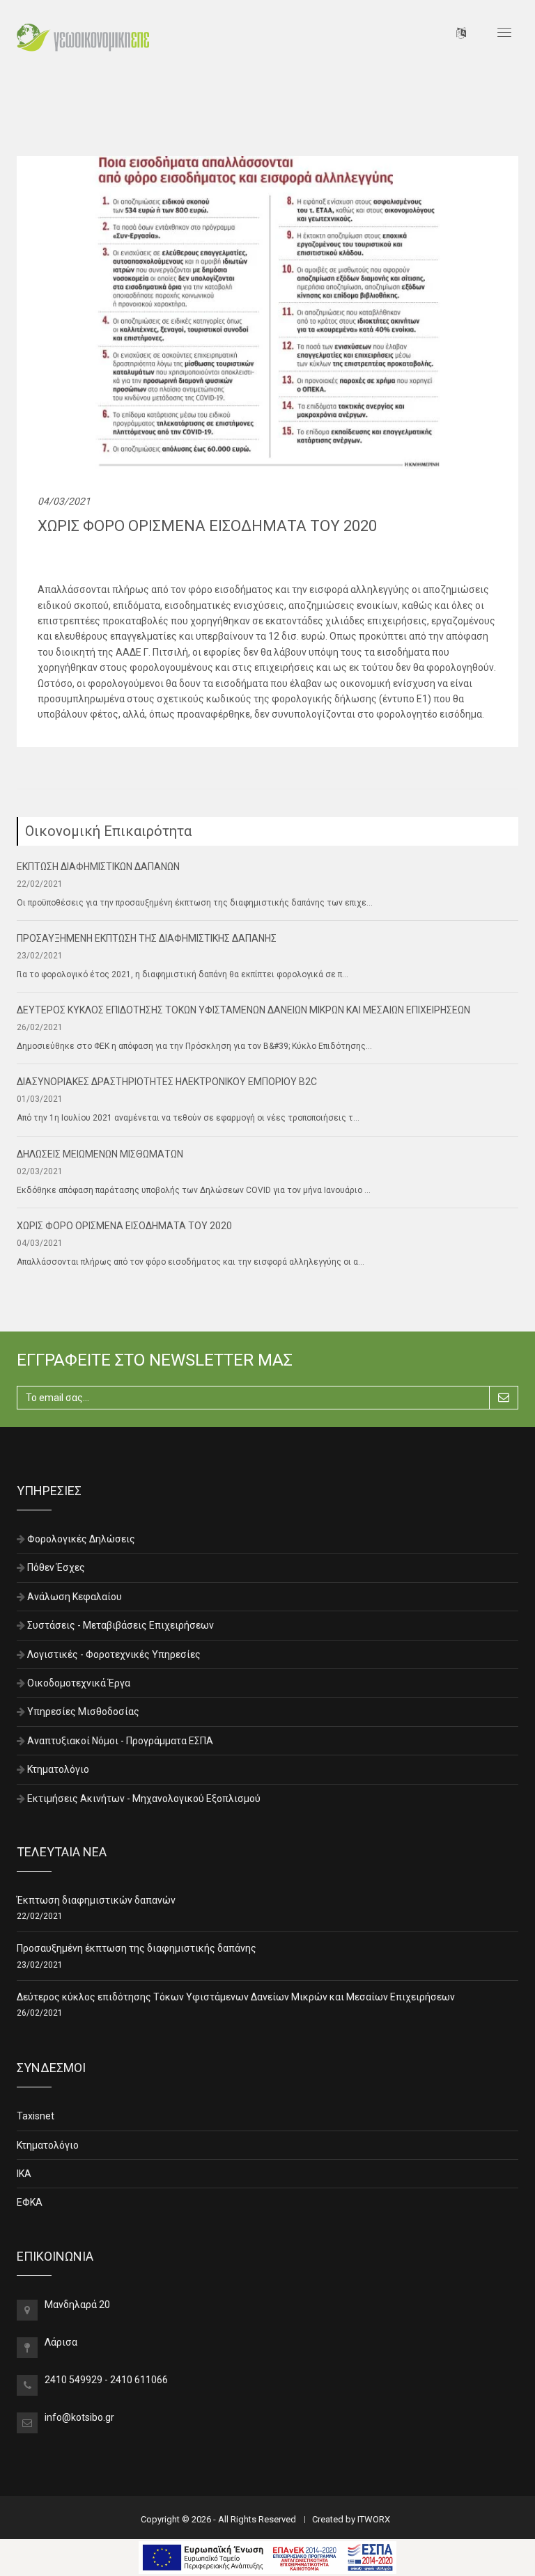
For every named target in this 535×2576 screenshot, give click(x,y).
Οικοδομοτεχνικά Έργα (79, 1683)
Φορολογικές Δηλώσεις (81, 1539)
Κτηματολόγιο (58, 1769)
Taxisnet (36, 2116)
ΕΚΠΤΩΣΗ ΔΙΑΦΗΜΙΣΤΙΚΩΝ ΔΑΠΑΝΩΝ (98, 867)
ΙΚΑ (24, 2174)
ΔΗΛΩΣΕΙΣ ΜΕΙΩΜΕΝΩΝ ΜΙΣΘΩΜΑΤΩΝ (100, 1154)
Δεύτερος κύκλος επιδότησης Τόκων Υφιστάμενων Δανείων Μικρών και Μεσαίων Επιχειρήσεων (236, 1997)
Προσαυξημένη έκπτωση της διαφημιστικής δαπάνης (137, 1948)
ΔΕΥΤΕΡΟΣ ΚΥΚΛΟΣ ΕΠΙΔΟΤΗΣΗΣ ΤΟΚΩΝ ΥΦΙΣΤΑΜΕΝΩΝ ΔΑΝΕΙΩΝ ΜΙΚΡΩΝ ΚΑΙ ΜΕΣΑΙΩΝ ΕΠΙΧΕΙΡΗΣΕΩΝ (243, 1010)
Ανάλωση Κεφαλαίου (75, 1597)
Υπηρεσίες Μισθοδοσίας (83, 1712)
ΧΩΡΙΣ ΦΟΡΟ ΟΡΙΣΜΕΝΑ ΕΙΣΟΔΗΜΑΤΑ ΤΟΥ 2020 (124, 1226)
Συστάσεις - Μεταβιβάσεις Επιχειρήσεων (121, 1625)
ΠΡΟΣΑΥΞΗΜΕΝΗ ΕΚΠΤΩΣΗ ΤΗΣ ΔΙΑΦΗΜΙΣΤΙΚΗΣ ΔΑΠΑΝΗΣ (147, 938)
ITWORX (374, 2519)
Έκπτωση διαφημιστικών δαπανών (96, 1900)
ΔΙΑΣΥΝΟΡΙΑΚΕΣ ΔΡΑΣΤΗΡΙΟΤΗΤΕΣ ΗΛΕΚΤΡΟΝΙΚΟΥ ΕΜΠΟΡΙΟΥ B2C (167, 1082)
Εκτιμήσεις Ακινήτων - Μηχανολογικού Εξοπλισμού (144, 1799)
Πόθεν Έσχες (56, 1567)
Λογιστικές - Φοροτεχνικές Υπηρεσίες (114, 1654)
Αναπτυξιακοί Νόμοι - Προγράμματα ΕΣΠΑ (120, 1741)
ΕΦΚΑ (30, 2202)
